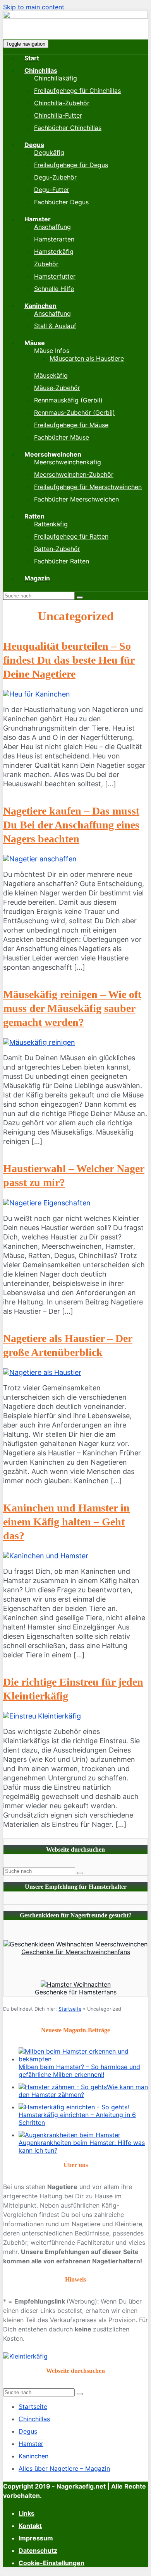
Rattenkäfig (51, 524)
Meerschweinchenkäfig (68, 462)
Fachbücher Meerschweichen (76, 499)
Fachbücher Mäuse (62, 437)
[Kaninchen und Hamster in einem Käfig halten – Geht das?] (46, 1556)
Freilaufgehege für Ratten (71, 536)
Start (32, 58)
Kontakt (30, 2526)
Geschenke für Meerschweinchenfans (76, 1952)
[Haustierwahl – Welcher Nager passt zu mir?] (47, 1203)
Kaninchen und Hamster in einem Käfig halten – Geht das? (66, 1522)
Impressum (36, 2538)
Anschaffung (52, 227)
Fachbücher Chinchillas (68, 128)
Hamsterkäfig (54, 252)
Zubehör (46, 264)
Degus (34, 145)
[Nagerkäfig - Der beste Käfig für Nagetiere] (75, 16)
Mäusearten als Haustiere (87, 358)
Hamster (38, 219)
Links (27, 2513)
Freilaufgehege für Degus (71, 165)
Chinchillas (41, 70)
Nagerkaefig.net (81, 2486)
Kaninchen (40, 306)
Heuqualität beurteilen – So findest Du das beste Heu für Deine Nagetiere (69, 660)
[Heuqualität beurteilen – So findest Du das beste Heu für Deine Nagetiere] (37, 694)
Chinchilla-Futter (58, 115)
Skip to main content (34, 7)
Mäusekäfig (51, 375)
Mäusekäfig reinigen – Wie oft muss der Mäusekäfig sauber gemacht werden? (72, 1008)
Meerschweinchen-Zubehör (74, 474)
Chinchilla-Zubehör (62, 103)
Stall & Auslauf (55, 326)
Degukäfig (49, 152)
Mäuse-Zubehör (57, 388)
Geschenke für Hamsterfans (76, 1992)
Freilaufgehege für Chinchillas (77, 91)
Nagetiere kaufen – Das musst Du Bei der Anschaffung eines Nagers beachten (71, 825)
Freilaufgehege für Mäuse (71, 425)
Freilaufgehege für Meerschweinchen (88, 487)
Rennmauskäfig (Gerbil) (68, 400)
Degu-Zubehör (55, 177)
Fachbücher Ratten (62, 561)
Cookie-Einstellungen (51, 2563)
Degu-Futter (52, 190)
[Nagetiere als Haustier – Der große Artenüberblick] (42, 1372)
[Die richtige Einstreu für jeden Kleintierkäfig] (42, 1716)
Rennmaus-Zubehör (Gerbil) (75, 413)
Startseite (70, 2009)
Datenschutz (38, 2550)
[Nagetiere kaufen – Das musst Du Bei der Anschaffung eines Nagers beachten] (40, 859)
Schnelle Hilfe (54, 289)
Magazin (37, 578)
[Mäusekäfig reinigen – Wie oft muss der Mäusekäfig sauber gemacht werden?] (39, 1042)
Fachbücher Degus (61, 202)
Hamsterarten (54, 239)
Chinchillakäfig (56, 78)
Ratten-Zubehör (57, 549)
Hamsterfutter (55, 276)
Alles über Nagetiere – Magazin (64, 2468)
